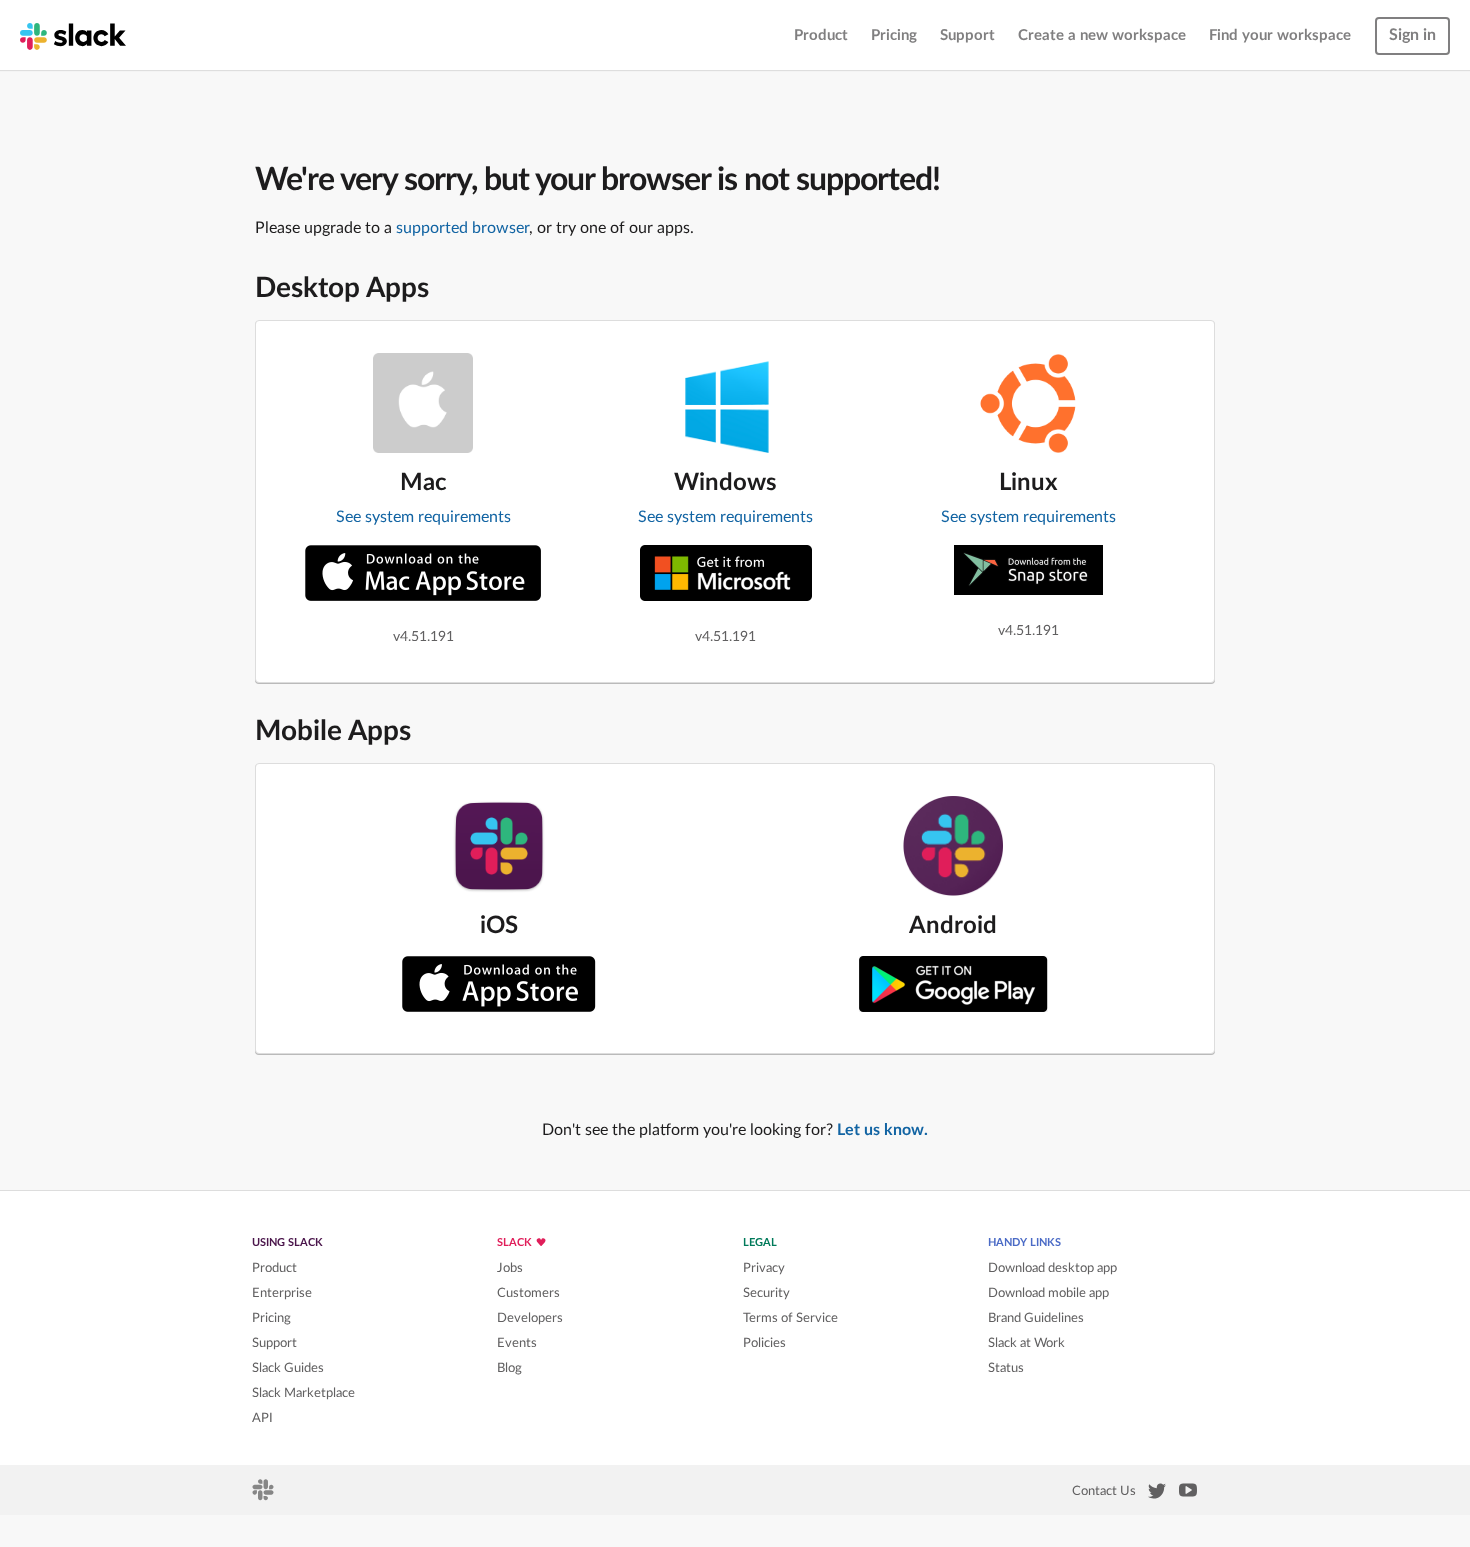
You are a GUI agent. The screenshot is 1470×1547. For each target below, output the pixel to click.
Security (766, 1293)
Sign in (1412, 35)
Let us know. (882, 1130)
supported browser (462, 228)
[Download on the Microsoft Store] (726, 573)
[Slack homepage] (73, 35)
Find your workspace (1280, 35)
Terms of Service (790, 1318)
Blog (509, 1368)
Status (1006, 1368)
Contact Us (1104, 1491)
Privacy (764, 1268)
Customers (528, 1293)
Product (821, 35)
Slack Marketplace (303, 1393)
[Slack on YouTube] (1188, 1494)
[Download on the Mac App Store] (423, 573)
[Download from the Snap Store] (1028, 570)
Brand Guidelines (1036, 1318)
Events (517, 1343)
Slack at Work (1026, 1343)
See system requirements (423, 517)
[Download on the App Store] (499, 984)
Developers (530, 1318)
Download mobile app (1048, 1293)
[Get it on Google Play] (953, 984)
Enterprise (282, 1293)
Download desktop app (1052, 1268)
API (262, 1418)
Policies (764, 1343)
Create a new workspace (1102, 35)
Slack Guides (288, 1368)
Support (967, 35)
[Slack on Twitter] (1157, 1495)
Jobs (510, 1268)
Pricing (894, 35)
